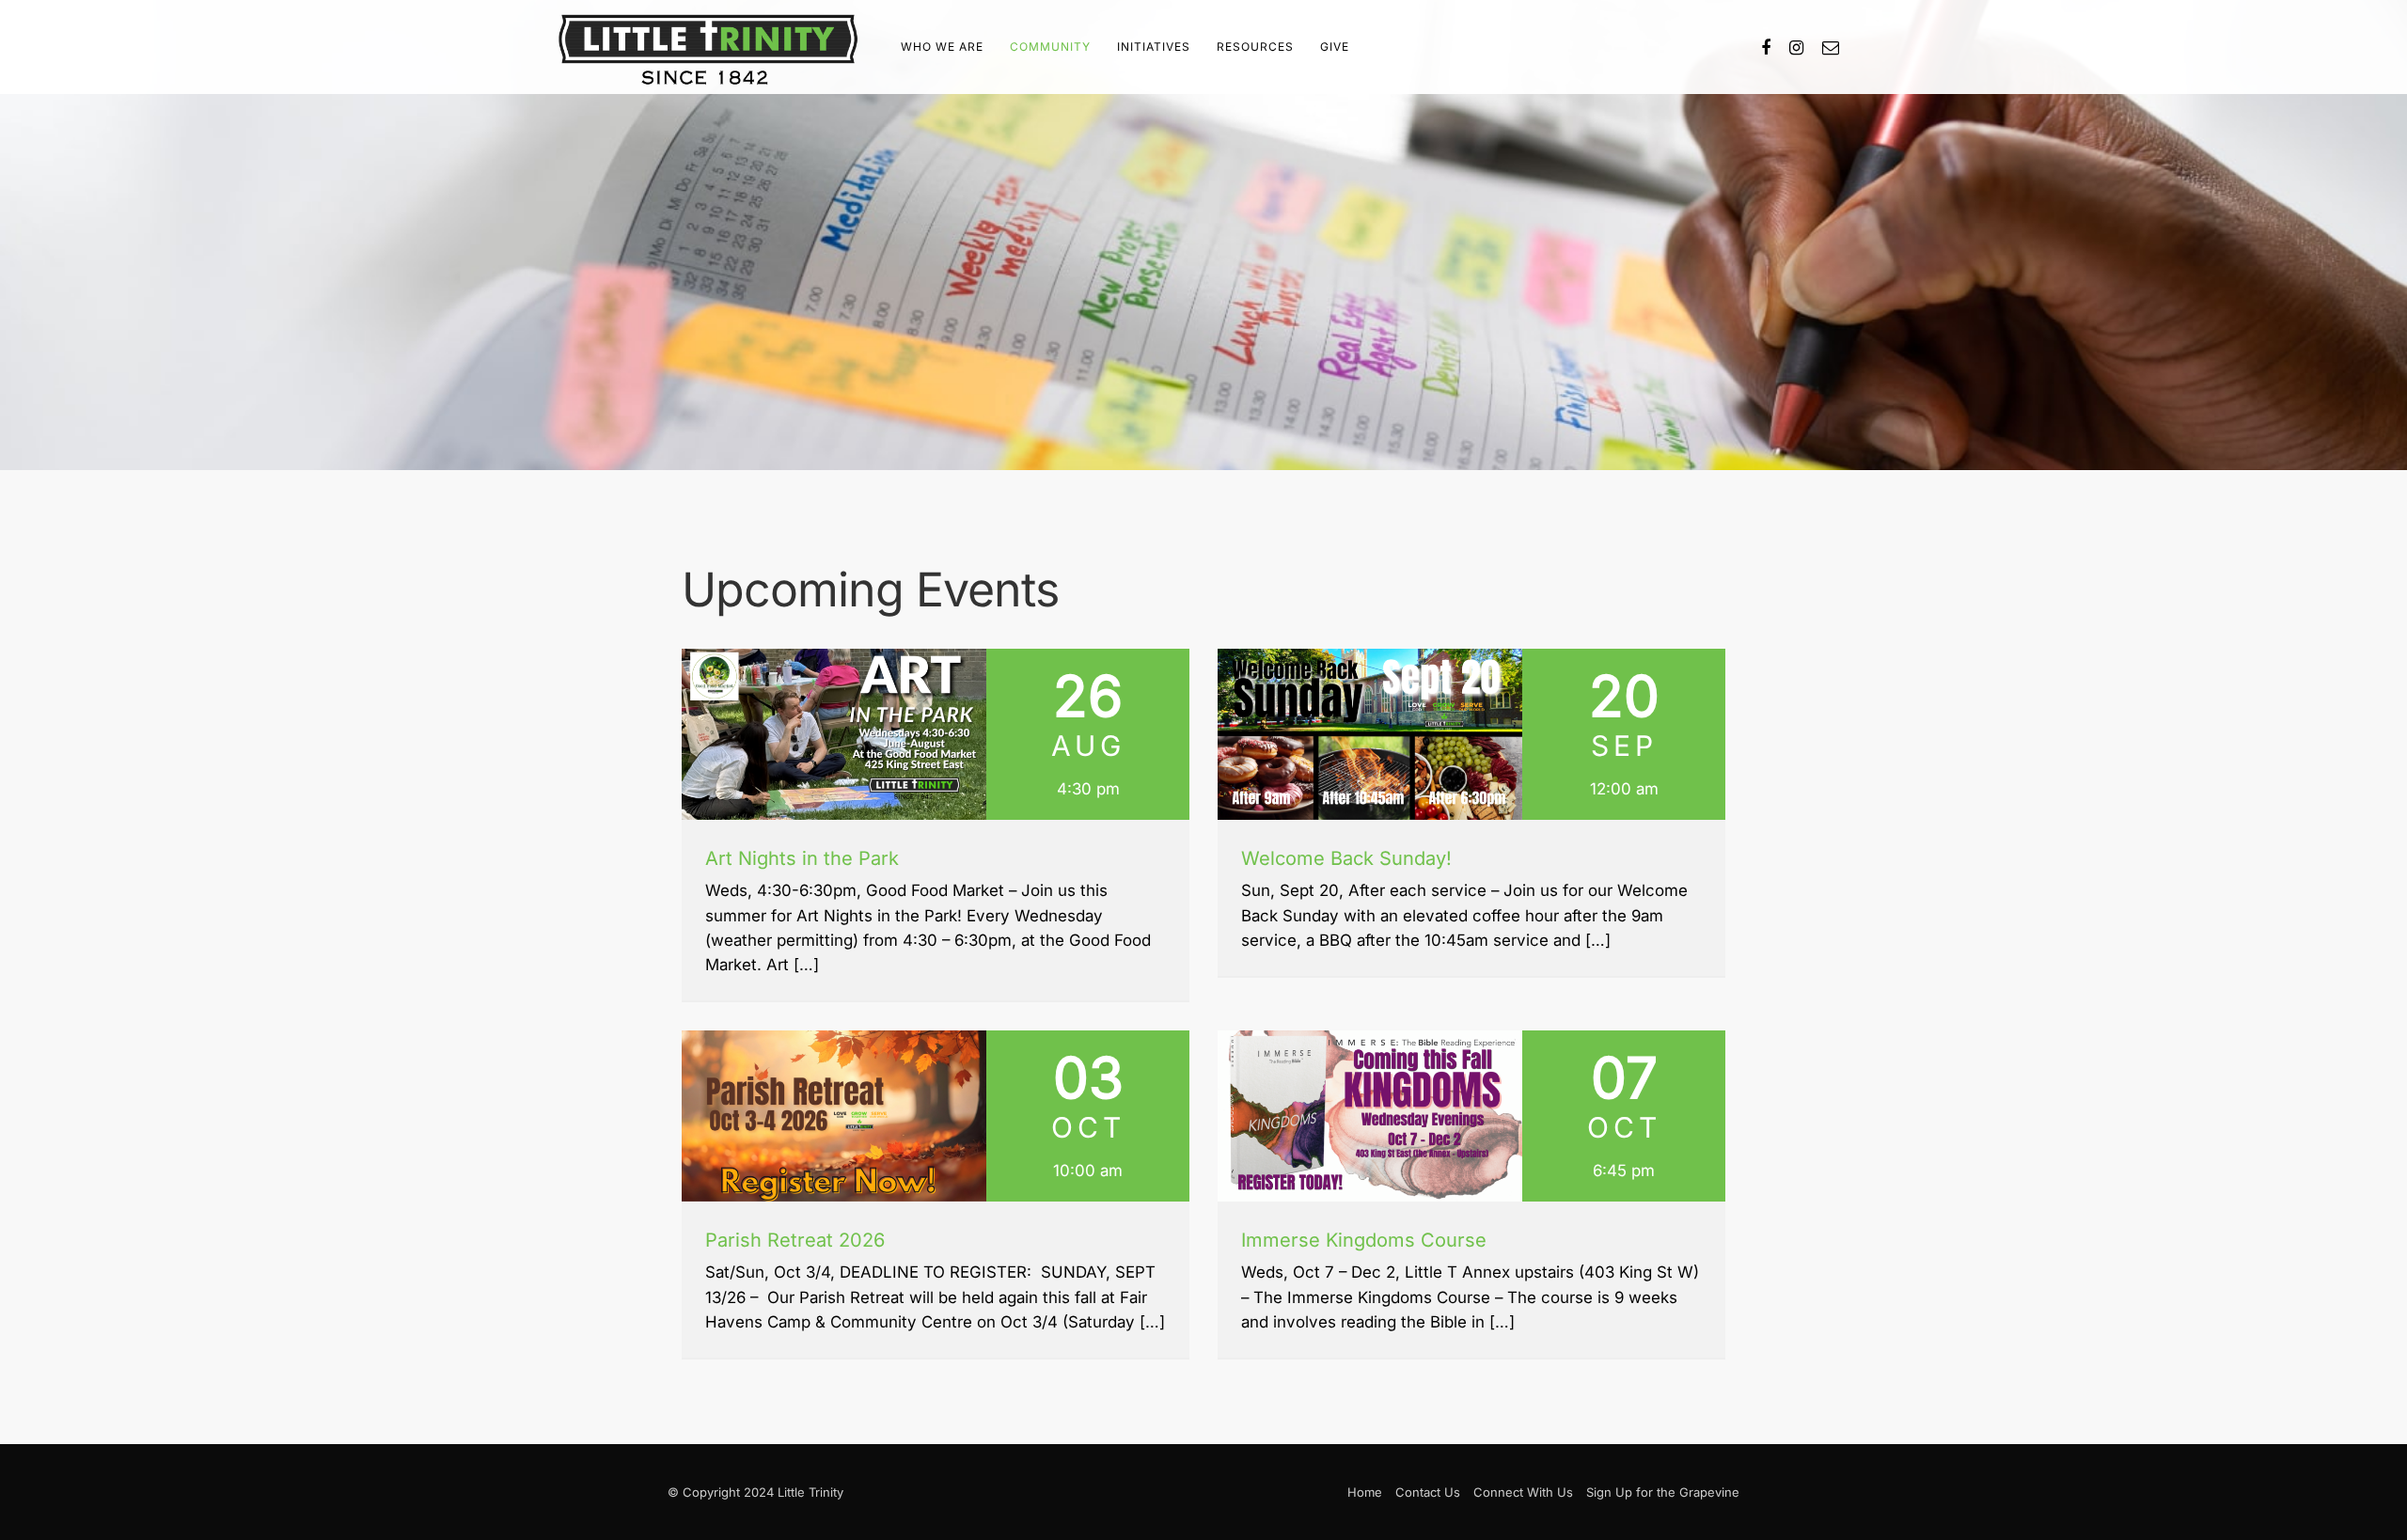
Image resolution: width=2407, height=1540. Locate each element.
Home (1365, 1492)
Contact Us (1428, 1492)
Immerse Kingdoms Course (1364, 1240)
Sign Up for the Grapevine (1663, 1492)
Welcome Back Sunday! (1346, 858)
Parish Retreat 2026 (795, 1240)
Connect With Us (1523, 1492)
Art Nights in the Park (802, 858)
